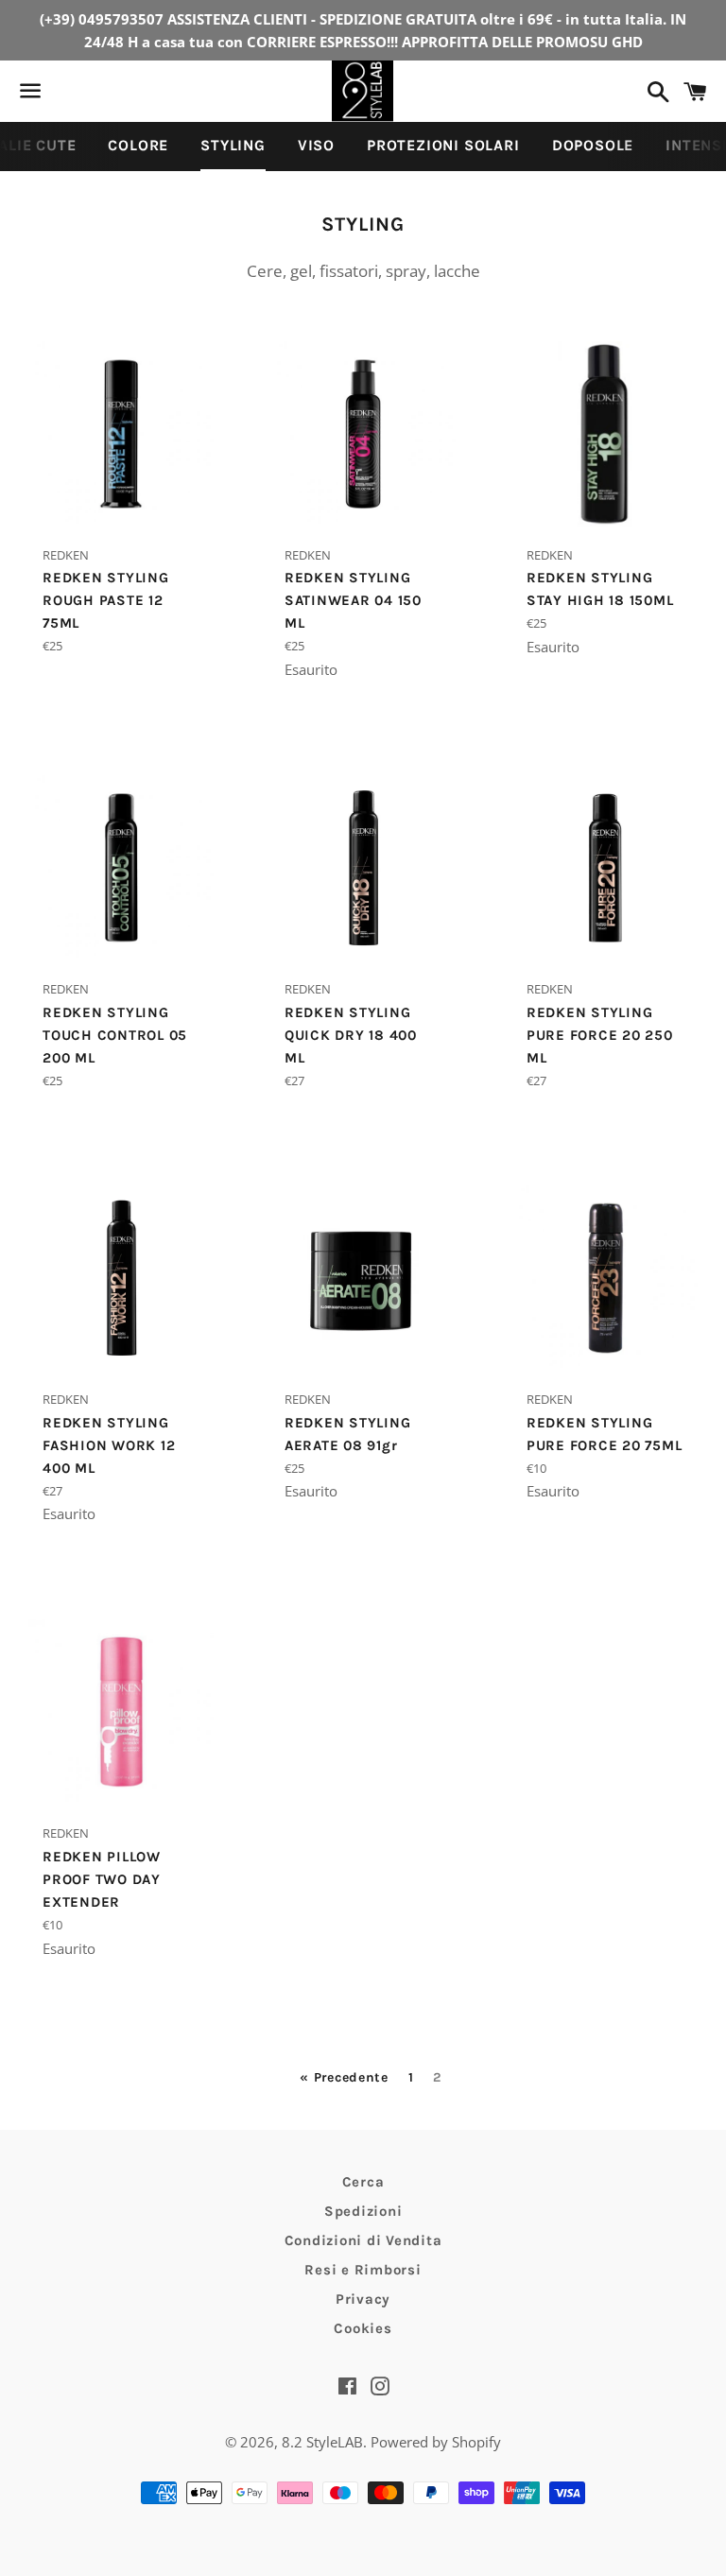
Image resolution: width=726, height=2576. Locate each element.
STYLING (233, 145)
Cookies (363, 2328)
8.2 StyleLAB (322, 2442)
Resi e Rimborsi (363, 2270)
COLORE (138, 145)
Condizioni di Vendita (363, 2240)
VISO (316, 145)
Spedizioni (363, 2211)
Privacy (363, 2299)
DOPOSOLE (593, 145)
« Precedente (344, 2078)
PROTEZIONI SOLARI (443, 145)
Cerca (363, 2182)
